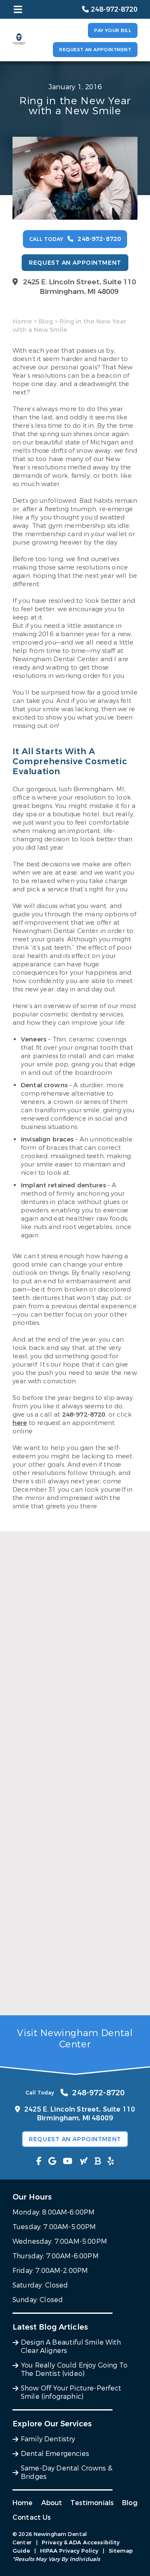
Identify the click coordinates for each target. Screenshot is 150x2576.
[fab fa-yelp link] (111, 2161)
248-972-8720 (84, 1415)
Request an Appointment (95, 50)
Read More (29, 1746)
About (52, 2503)
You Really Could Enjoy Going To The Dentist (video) (72, 1861)
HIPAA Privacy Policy (69, 2551)
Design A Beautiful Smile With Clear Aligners (72, 1728)
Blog (46, 321)
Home (22, 321)
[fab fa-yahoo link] (84, 2161)
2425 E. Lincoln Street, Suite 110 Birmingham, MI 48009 (79, 287)
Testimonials (92, 2503)
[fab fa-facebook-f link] (39, 2161)
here (20, 1423)
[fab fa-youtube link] (68, 2161)
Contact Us (32, 2517)
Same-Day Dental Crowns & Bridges (67, 2472)
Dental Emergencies (55, 2454)
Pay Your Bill (113, 31)
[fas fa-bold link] (98, 2161)
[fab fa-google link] (52, 2161)
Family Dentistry (48, 2439)
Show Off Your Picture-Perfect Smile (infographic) (73, 1993)
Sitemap (121, 2551)
